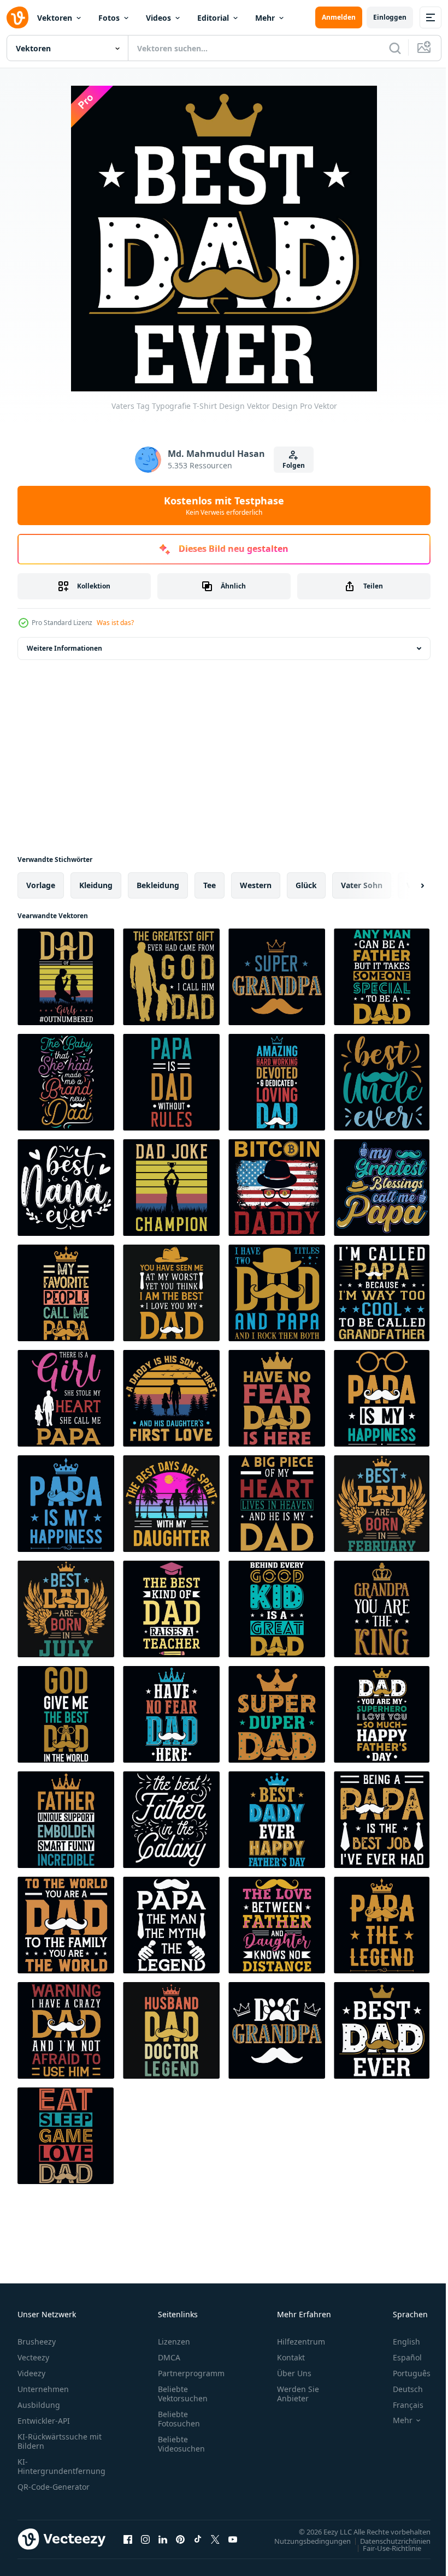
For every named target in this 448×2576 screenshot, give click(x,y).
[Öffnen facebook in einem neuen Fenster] (128, 2539)
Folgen (294, 465)
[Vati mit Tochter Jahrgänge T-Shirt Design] (171, 1398)
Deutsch (400, 2389)
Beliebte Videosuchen (181, 2444)
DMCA (169, 2357)
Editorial (213, 18)
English (398, 2342)
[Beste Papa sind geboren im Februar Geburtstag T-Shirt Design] (382, 1504)
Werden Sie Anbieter (298, 2394)
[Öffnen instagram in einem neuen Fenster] (145, 2539)
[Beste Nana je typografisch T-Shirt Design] (66, 1188)
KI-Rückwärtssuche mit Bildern (60, 2441)
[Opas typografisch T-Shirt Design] (277, 977)
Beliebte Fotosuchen (179, 2419)
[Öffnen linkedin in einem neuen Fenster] (163, 2539)
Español (399, 2357)
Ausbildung (39, 2405)
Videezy (31, 2373)
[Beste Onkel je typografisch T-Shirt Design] (382, 1082)
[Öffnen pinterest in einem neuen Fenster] (180, 2539)
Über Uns (294, 2373)
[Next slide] (405, 885)
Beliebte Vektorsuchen (183, 2394)
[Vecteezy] (17, 17)
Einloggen (390, 17)
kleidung (96, 885)
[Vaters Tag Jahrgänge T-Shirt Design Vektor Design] (171, 1188)
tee (210, 885)
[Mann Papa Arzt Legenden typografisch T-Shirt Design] (171, 2030)
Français (400, 2405)
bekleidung (158, 885)
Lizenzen (174, 2342)
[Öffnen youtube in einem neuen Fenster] (233, 2539)
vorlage (41, 885)
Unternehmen (43, 2389)
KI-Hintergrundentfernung (61, 2466)
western (256, 885)
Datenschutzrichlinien (387, 2541)
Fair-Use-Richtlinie (384, 2548)
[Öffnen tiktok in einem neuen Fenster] (198, 2539)
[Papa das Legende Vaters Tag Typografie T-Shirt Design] (382, 1925)
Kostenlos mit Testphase (224, 505)
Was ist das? (115, 623)
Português (403, 2373)
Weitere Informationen (64, 648)
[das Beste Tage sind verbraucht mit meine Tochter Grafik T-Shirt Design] (171, 1504)
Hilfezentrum (301, 2342)
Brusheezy (37, 2342)
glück (306, 885)
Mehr (265, 18)
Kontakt (291, 2357)
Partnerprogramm (191, 2373)
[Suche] (395, 48)
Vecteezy (33, 2357)
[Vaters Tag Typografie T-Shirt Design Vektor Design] (171, 977)
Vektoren (55, 18)
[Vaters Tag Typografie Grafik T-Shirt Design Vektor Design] (66, 977)
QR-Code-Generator (54, 2487)
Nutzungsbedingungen (304, 2541)
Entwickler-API (44, 2421)
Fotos (109, 18)
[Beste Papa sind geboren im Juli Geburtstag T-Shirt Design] (66, 1609)
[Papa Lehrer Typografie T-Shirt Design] (171, 1609)
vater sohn (362, 885)
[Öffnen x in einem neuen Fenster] (215, 2539)
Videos (158, 18)
